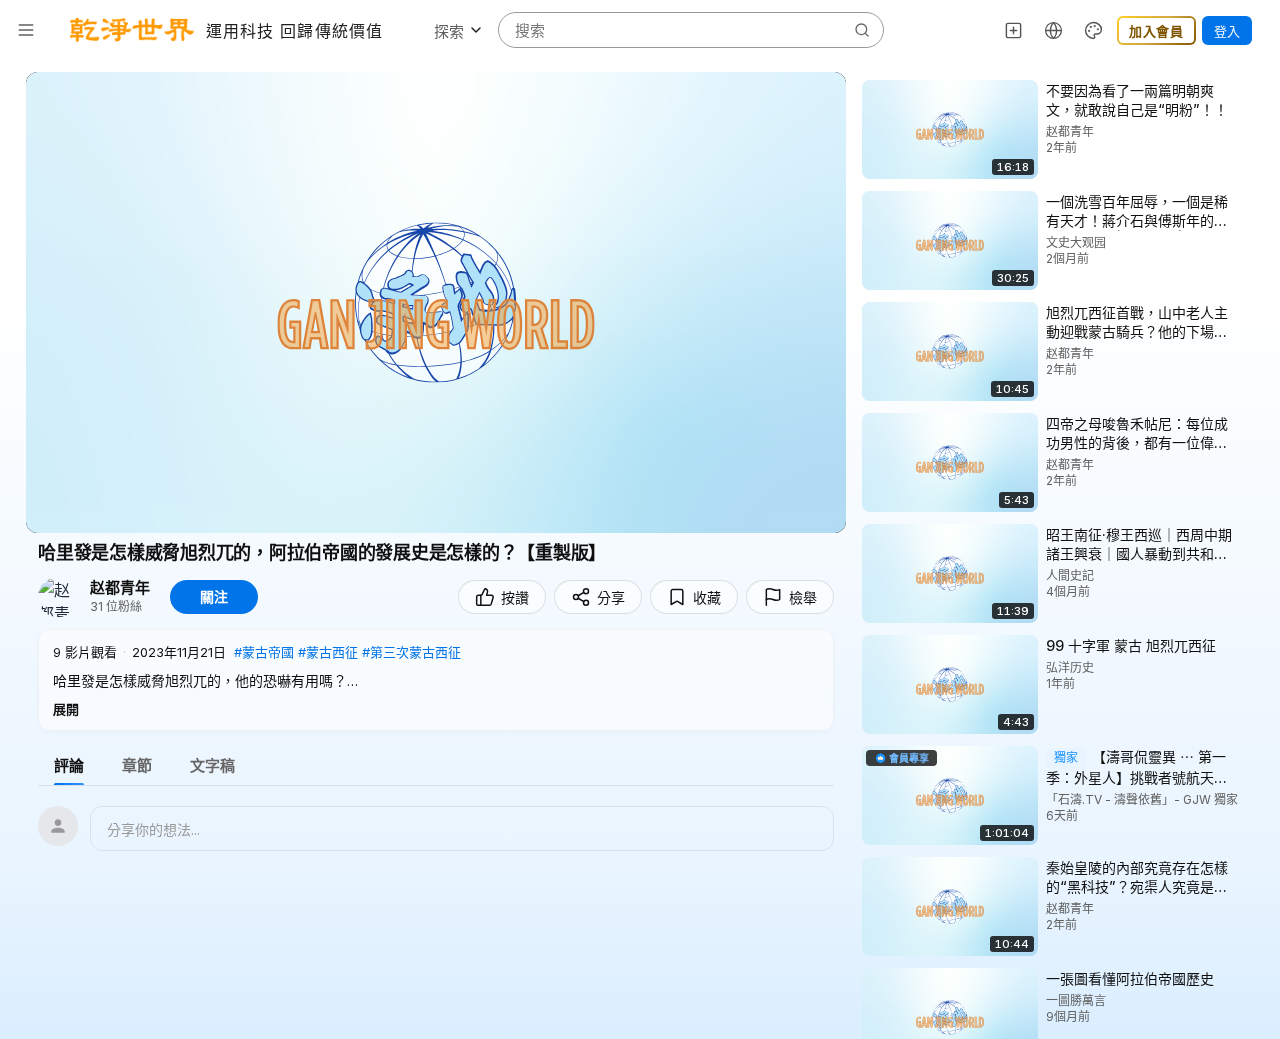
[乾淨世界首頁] (132, 30)
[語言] (1054, 30)
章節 (137, 765)
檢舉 (803, 597)
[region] (436, 302)
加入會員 (1156, 31)
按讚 (515, 597)
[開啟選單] (26, 30)
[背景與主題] (1094, 30)
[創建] (1014, 30)
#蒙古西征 (328, 652)
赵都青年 (120, 588)
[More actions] (1250, 90)
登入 (1227, 31)
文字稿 (212, 765)
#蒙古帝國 (264, 652)
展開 (66, 709)
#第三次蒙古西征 (411, 652)
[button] (436, 680)
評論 (69, 765)
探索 (449, 31)
